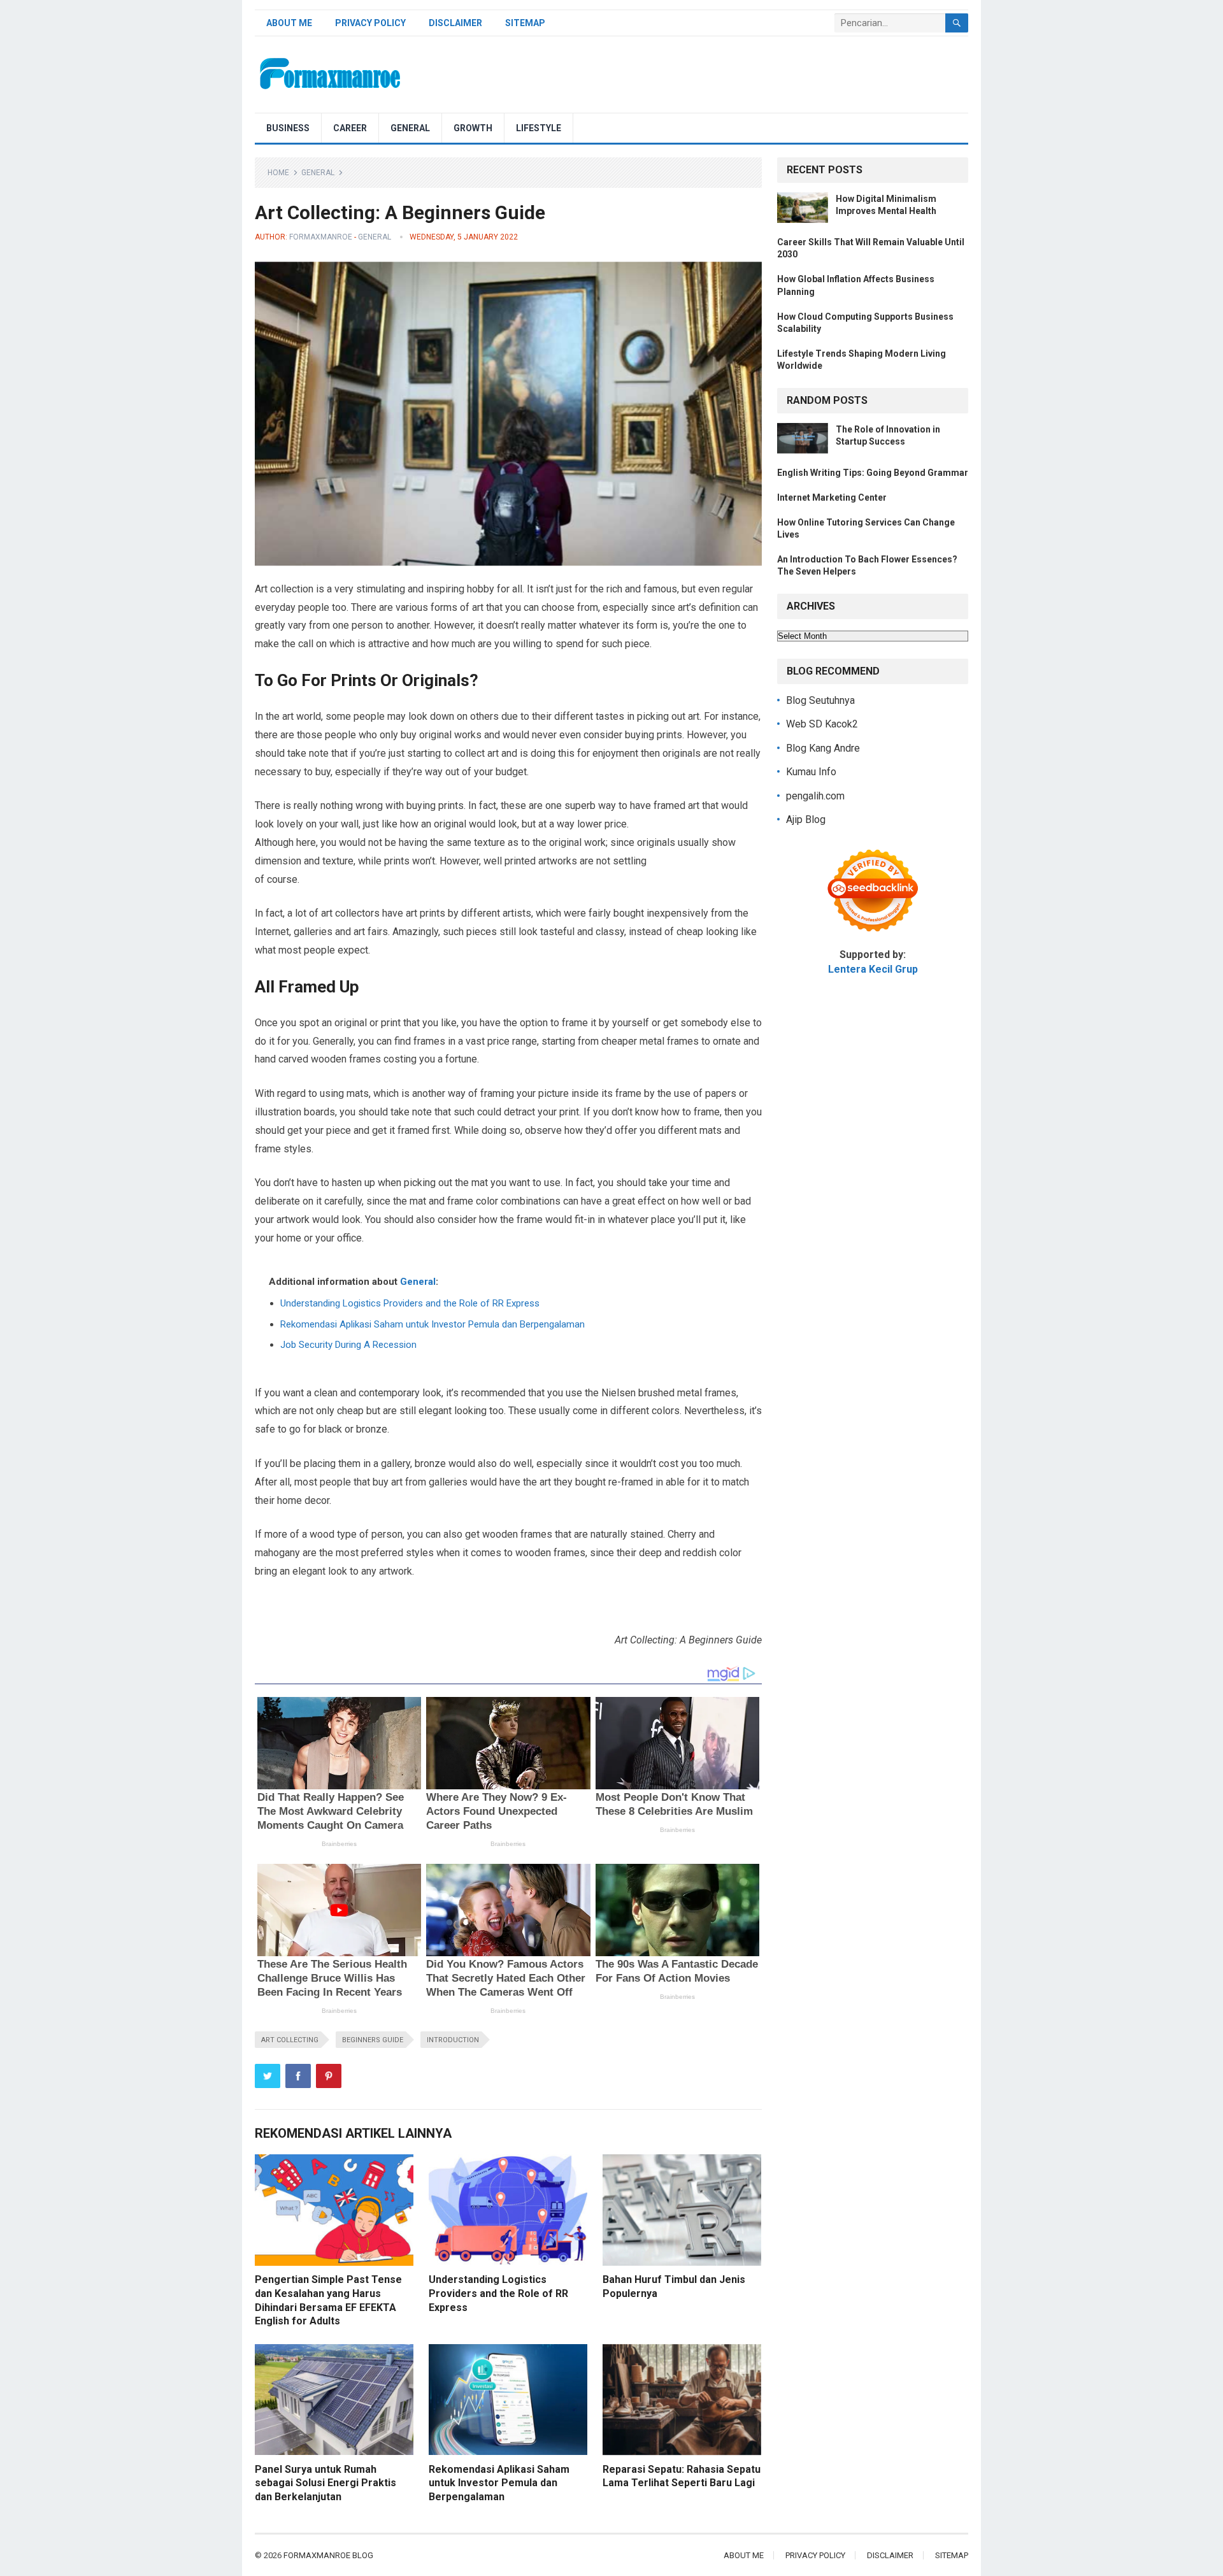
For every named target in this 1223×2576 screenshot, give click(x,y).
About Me (289, 23)
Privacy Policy (370, 23)
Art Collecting (290, 2040)
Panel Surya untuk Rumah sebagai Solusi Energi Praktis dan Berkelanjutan (325, 2483)
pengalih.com (815, 796)
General (410, 128)
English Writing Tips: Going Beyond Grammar (873, 473)
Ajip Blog (806, 819)
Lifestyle (539, 128)
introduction (453, 2040)
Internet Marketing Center (832, 497)
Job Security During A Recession (348, 1345)
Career (350, 128)
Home (278, 173)
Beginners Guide (373, 2040)
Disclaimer (455, 23)
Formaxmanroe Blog (328, 2555)
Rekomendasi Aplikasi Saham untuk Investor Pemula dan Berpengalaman (433, 1324)
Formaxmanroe (321, 237)
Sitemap (525, 23)
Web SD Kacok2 (822, 724)
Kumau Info (811, 772)
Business (288, 128)
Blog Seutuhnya (820, 700)
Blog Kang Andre (823, 748)
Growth (473, 128)
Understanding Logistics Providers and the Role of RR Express (410, 1303)
